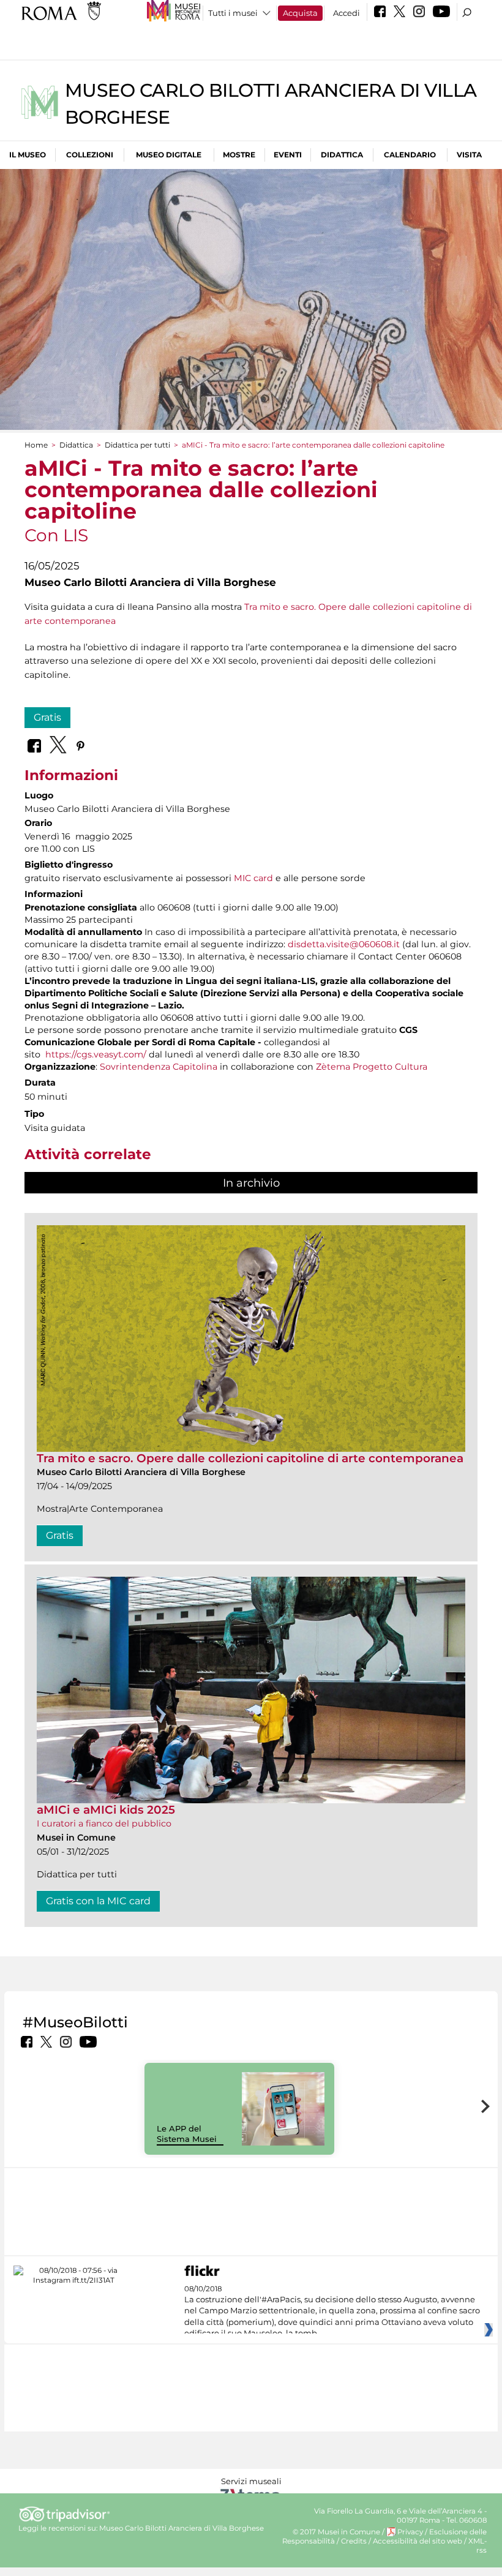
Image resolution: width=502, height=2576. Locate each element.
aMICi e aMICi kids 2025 (106, 1810)
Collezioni (90, 155)
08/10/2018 (332, 2311)
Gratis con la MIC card (98, 1901)
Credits (354, 2541)
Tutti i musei (233, 13)
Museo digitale (169, 155)
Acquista (300, 13)
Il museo (28, 155)
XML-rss (478, 2546)
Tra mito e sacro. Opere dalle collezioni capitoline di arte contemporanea (250, 1458)
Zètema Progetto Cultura (372, 1067)
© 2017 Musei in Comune (336, 2532)
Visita (469, 155)
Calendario (410, 155)
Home (36, 445)
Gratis (47, 717)
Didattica (342, 155)
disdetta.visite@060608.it (344, 944)
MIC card (253, 878)
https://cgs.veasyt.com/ (96, 1054)
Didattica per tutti (137, 445)
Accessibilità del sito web (418, 2541)
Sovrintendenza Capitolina (159, 1067)
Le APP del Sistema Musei (187, 2134)
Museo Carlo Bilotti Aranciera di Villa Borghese (182, 2528)
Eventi (288, 155)
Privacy (410, 2532)
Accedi (347, 13)
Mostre (239, 155)
